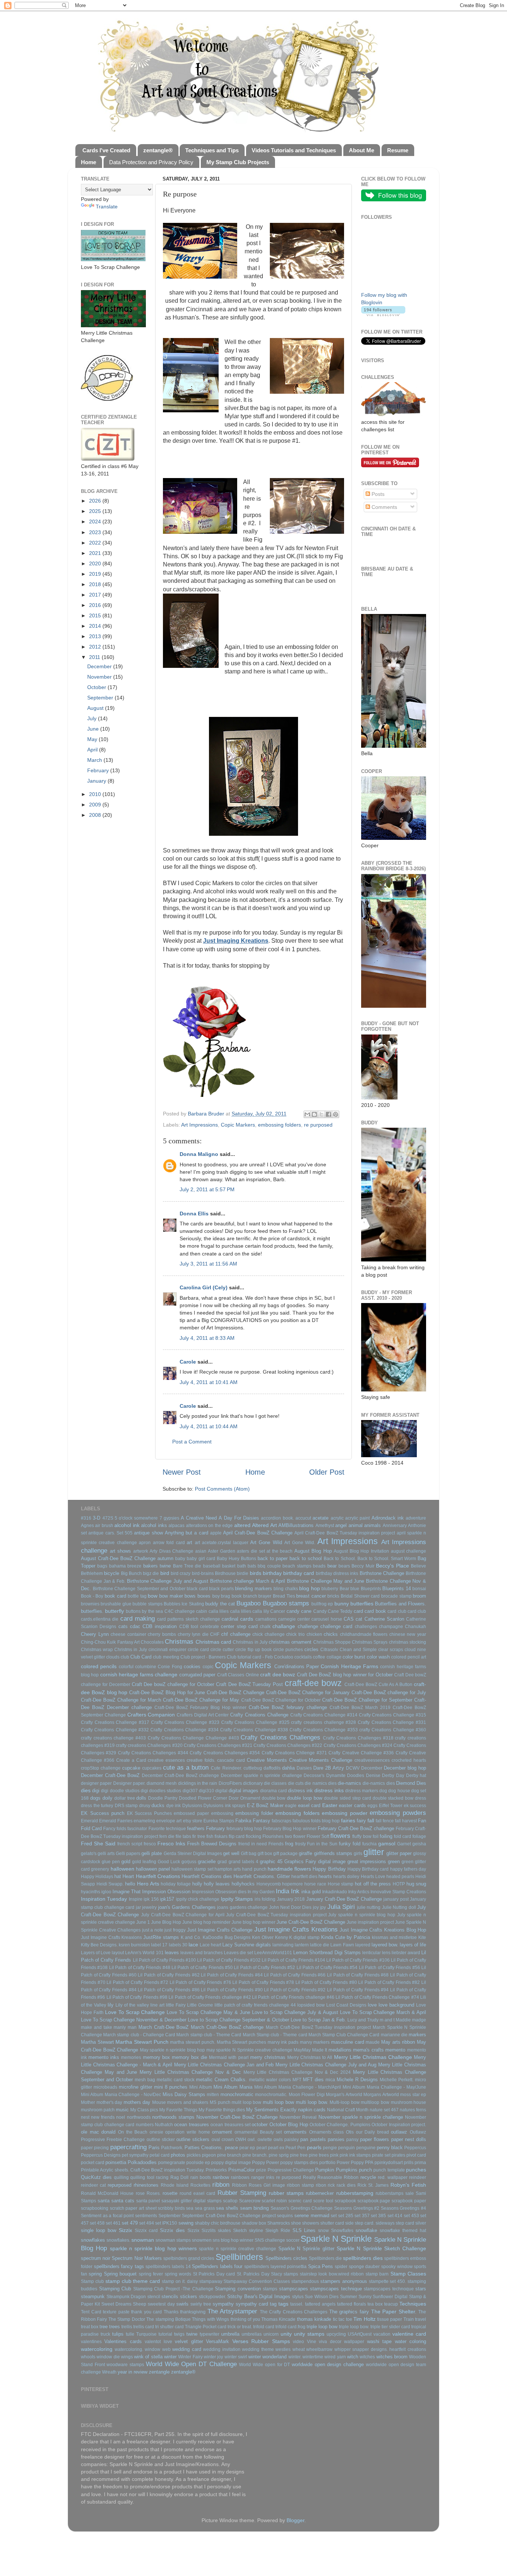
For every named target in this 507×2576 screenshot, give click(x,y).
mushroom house (409, 2102)
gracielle (207, 1862)
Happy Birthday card (368, 1869)
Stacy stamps (284, 2274)
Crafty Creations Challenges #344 (153, 1753)
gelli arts (106, 1854)
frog (289, 1844)
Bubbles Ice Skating (184, 1604)
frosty (300, 1844)
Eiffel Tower (391, 1806)
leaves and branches (202, 1953)
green (394, 1862)
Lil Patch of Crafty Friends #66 (295, 1975)
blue (355, 1589)
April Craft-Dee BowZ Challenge (258, 1533)
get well (231, 1853)
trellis (127, 2327)
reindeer (418, 2177)
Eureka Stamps (219, 1821)
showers (311, 2223)
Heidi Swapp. (110, 1884)
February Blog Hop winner (290, 1829)
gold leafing (144, 1862)
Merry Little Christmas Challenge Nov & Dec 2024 (297, 2072)
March (95, 760)
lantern (302, 1945)
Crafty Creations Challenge (259, 1715)
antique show (148, 1533)
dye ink (174, 1806)
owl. (252, 2140)
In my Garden (261, 1892)
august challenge (409, 1551)
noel (121, 2117)
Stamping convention (238, 2289)
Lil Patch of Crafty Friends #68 (358, 1975)
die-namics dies (379, 1783)
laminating (283, 1945)
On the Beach (133, 2132)
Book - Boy (92, 1596)
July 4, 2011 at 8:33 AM (207, 1338)
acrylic (337, 1518)
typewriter (210, 2334)
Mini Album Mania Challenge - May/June (384, 2087)
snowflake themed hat (403, 2231)
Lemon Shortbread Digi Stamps (327, 1953)
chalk (265, 1627)
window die (108, 2357)
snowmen (202, 2240)
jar (138, 1907)
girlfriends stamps (333, 1853)
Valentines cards (123, 2341)
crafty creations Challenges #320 (149, 1745)
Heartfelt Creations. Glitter (261, 1876)
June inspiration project (370, 1922)
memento (395, 2050)
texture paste (116, 2312)
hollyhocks (243, 1884)
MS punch (220, 2102)
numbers (145, 2125)
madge (419, 2020)
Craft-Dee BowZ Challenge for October (281, 1700)
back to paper (273, 1558)
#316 (86, 1518)
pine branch (229, 2155)
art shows (121, 1551)
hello (130, 1884)
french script (130, 1844)
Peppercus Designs (101, 2155)
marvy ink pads (283, 2042)
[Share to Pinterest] (336, 1114)
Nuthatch (164, 2125)
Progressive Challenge (291, 2170)
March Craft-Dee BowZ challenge (227, 2027)
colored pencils (99, 1666)
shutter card (332, 2223)
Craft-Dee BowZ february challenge (288, 1707)
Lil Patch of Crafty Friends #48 (140, 1968)
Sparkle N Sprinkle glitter (306, 2249)
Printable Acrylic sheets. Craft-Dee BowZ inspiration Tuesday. (143, 2170)
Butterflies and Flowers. (400, 1604)
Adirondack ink (388, 1518)
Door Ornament (244, 1798)
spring (95, 2274)
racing (162, 2177)
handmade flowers (289, 1869)
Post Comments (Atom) (222, 1489)
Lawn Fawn (342, 1945)
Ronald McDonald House (107, 2193)
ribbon (221, 2184)
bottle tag (137, 1596)
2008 (96, 815)
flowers (340, 1836)
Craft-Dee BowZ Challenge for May (201, 1700)
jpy (323, 1907)
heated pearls (400, 1877)
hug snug (416, 1884)
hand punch (254, 1869)
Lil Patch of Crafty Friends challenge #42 (210, 1997)
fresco (150, 1844)
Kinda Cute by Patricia (346, 1937)
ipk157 (167, 1899)
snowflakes (93, 2240)
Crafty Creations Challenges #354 (225, 1753)
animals (372, 1525)
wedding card (187, 2349)
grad (222, 1862)
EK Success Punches (149, 1813)
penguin (346, 2148)
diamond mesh (162, 1783)
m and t (387, 2020)
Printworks (216, 2170)
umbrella (230, 2334)
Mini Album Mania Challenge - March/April (298, 2087)
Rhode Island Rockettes (186, 2185)
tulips (118, 2334)
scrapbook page (374, 2201)
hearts (325, 1876)
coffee (319, 1657)
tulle (130, 2334)
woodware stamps (125, 2365)
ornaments (295, 2132)
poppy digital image (231, 2163)
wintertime (313, 2357)
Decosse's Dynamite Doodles (334, 1776)
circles (311, 1649)
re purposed (318, 1125)
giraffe (305, 1853)
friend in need (253, 1844)
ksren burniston (134, 1945)
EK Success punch (103, 1813)
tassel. (297, 2304)
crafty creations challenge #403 (113, 1738)
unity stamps (309, 2334)
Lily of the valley (132, 2005)
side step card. (360, 2223)
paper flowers (374, 2139)
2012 (96, 647)
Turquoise (146, 2334)
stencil (154, 2297)
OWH (241, 2140)
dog (383, 1791)
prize (261, 2170)
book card (115, 1596)
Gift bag (249, 1854)
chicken (314, 1634)
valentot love (158, 2342)
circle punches (288, 1650)
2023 (96, 532)
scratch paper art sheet (133, 2208)
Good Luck (169, 1862)
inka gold (311, 1892)
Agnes (87, 1526)
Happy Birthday (329, 1869)
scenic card (300, 2201)
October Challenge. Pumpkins (340, 2125)
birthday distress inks (337, 1573)
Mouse (159, 2102)
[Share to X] (321, 1114)
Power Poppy (350, 2163)
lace (193, 1945)
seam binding (255, 2208)
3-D (97, 1518)
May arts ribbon (398, 2042)
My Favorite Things (178, 2110)
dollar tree (125, 1798)
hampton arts (228, 1869)
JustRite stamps (161, 1937)
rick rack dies (342, 2185)
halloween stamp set (192, 1869)
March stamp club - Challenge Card (139, 2035)
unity (286, 2334)
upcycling (336, 2334)
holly (197, 1884)
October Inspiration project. (399, 2125)
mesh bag (145, 2080)
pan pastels (313, 2139)
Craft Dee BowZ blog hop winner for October (345, 1675)
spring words (178, 2274)
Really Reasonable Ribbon (331, 2177)
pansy (352, 2140)
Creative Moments (267, 1760)
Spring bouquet (120, 2274)
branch (250, 1596)
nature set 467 (384, 2110)
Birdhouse (225, 1573)
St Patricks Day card (214, 2274)
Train (409, 2319)
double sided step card (348, 1798)
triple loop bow (322, 2327)
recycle (368, 2177)
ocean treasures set (230, 2125)
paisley (292, 2140)
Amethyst (325, 1526)
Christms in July (131, 1650)
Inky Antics (359, 1892)
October (97, 687)
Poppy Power (266, 2163)
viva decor (330, 2342)
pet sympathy (135, 2155)
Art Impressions (199, 1125)
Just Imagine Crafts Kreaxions (111, 1937)
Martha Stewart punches (241, 2042)
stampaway (211, 2281)
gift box (265, 1854)
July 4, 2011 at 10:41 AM (209, 1382)
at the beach (279, 1551)
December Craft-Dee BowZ (110, 1775)
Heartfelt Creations (158, 1876)
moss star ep (413, 2095)
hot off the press (373, 1884)
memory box (156, 2057)
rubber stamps (286, 2193)
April (93, 750)
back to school (306, 1558)
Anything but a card (187, 1533)
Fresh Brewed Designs (212, 1844)
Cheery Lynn (95, 1634)
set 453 (411, 2216)
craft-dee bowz (313, 1683)
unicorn (271, 2334)
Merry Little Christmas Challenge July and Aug (326, 2065)
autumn (165, 1558)
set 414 (395, 2216)
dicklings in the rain (198, 1783)
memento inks (104, 2057)
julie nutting (369, 1907)
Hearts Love (373, 1877)
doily (107, 1798)
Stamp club (92, 2281)
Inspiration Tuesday (104, 1899)
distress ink (300, 1791)
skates (224, 2231)
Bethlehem (92, 1573)
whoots (88, 2357)
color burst (354, 1657)
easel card (309, 1805)
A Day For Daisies (239, 1518)
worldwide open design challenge (328, 2364)
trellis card (144, 2327)
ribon (321, 2185)
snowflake (366, 2230)
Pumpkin (325, 2170)
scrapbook (345, 2201)
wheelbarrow (319, 2349)
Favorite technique (167, 1829)
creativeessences (372, 1760)
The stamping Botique (169, 2319)
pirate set (381, 2155)
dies (86, 1790)
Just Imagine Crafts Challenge (220, 1930)
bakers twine (157, 1566)
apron (145, 1543)
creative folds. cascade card (216, 1760)
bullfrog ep (322, 1604)
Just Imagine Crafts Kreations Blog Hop (383, 1930)
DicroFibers (230, 1783)
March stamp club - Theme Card (209, 2035)
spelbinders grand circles (189, 2258)
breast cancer (311, 1596)
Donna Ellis (194, 1214)
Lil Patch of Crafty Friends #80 (326, 1982)
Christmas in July (250, 1642)
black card (197, 1589)
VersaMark (217, 2341)
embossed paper (191, 1813)
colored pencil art (409, 1657)
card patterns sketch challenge (189, 1619)
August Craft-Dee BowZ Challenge (118, 1558)
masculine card (348, 2042)
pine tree (299, 2155)
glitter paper (399, 1853)
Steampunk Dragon (126, 2297)
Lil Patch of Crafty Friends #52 (264, 1968)
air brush (104, 1526)
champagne (391, 1627)
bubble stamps (147, 1604)
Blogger (295, 2520)
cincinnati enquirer (167, 1650)
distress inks (329, 1790)
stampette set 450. (388, 2281)
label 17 (159, 1945)
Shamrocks (279, 2223)
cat (359, 1619)
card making (138, 1618)
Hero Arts (148, 1884)
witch (353, 2357)
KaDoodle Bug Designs (227, 1937)
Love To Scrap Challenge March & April (383, 2012)
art (189, 1542)
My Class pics (144, 2110)
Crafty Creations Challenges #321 (218, 1745)
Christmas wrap (97, 1650)
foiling (386, 1836)
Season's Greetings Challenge (302, 2208)
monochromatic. (271, 2095)
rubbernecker (320, 2193)
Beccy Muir (363, 1566)
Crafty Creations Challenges (280, 1737)
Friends (276, 1844)
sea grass (205, 2208)
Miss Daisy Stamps (184, 2094)
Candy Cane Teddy (333, 1611)
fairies (348, 1820)
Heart (128, 1876)
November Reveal (298, 2117)
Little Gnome (200, 2005)
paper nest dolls (409, 2139)
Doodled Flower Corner (203, 1798)
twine (192, 2334)
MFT (297, 2080)
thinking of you (245, 2319)
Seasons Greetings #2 (357, 2208)
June (94, 729)
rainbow (221, 2177)
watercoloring (97, 2349)
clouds (113, 1657)
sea (190, 2208)
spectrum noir (96, 2258)
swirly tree (201, 2304)
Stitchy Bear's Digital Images (259, 2296)
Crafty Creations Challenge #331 (392, 1722)
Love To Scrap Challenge (135, 2012)
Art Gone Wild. (300, 1543)
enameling (144, 1821)
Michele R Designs (357, 2080)
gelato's (89, 1854)
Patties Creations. (204, 2148)
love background (396, 2005)
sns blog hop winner (233, 2240)
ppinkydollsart (389, 2163)
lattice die (320, 1945)
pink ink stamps (355, 2155)
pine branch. (255, 2155)
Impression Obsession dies (219, 1892)
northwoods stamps (173, 2117)
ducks (158, 1805)
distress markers (362, 1791)
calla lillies (241, 1611)
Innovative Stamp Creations (398, 1892)
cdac (135, 1626)
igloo (106, 1892)
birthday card (299, 1573)
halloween (122, 1869)
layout (118, 1953)
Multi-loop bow (345, 2102)
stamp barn (377, 2274)
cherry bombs (162, 1634)
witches (367, 2357)
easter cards (352, 1805)
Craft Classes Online (238, 1675)
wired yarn (335, 2357)
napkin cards (312, 2110)
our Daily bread (372, 2132)
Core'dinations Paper (297, 1667)
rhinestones (146, 2185)
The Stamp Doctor (127, 2319)
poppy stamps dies (299, 2163)
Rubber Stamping (242, 2193)
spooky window (397, 2267)
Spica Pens (321, 2266)
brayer (265, 1596)
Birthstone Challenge (382, 1573)
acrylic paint (357, 1518)
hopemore (292, 1884)
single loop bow (99, 2230)
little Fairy (176, 2005)
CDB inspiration (160, 1626)
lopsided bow (311, 2005)
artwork (141, 1551)
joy (316, 1907)
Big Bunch (131, 1573)
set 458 (97, 2223)
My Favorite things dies (222, 2110)
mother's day (109, 2102)
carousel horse (327, 1619)
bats (252, 1566)
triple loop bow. (354, 2327)
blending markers (253, 1589)
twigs (179, 2334)
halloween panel (153, 1869)
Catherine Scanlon (384, 1619)
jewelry (149, 1907)
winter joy (213, 2357)
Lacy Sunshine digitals (247, 1945)
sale (410, 2193)
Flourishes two (277, 1836)
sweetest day (161, 2304)
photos (178, 2155)
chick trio (295, 1634)
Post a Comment (192, 1442)
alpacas (176, 1526)
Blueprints (371, 1589)
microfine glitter (135, 2087)
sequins (285, 2216)
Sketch (240, 2231)
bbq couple (269, 1566)
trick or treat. (240, 2327)
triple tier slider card (390, 2327)
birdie (243, 1573)
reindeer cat (93, 2185)
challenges (366, 1627)
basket (229, 1566)
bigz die (151, 1573)
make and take (97, 2027)
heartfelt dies (304, 1877)
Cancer (278, 1611)
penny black (390, 2148)
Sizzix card (146, 2231)
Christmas (179, 1641)
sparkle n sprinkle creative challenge (238, 2249)
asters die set (251, 1551)
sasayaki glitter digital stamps (192, 2201)
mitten (213, 2095)
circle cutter (222, 1650)
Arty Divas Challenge (171, 1551)
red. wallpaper (392, 2177)
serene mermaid (312, 2216)
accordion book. (277, 1518)
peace (231, 2148)
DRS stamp (126, 1806)
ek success (415, 1806)
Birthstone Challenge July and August (168, 1581)
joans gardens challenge (242, 1907)
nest (85, 2117)
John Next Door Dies (290, 1907)
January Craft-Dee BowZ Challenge (344, 1899)
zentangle (159, 2372)
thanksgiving (193, 2312)
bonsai (419, 1589)
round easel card (197, 2193)
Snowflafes (342, 2231)
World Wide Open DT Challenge (191, 2364)
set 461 (113, 2223)
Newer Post (182, 1472)
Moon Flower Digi (307, 2095)
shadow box (254, 2223)
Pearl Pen (295, 2148)
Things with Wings (210, 2319)
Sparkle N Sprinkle (336, 2239)
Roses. (154, 2193)
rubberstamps (390, 2193)
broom (419, 1596)
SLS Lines (304, 2230)
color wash (378, 1657)
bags (102, 1566)
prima (420, 2163)
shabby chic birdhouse (218, 2223)
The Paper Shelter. (394, 2312)
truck (105, 2334)
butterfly (115, 1611)
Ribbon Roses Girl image (259, 2185)
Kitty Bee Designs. (99, 1945)
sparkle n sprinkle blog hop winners (153, 2248)
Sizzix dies (172, 2230)
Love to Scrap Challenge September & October (238, 2020)
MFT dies (313, 2080)
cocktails (303, 1657)
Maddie (403, 2020)
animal (356, 1525)
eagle (291, 1806)
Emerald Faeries (116, 1821)
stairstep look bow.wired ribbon (332, 2274)
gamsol (387, 1844)
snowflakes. (118, 2240)
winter (170, 2357)
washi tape (379, 2341)
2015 (96, 615)
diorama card (274, 1791)
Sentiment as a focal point (107, 2216)
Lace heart (210, 1945)
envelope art (169, 1821)
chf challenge (236, 1634)
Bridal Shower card (360, 1596)
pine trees (319, 2155)
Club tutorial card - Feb (250, 1657)
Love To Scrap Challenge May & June (208, 2012)
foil (376, 1836)
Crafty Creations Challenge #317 (115, 1722)
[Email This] (307, 1114)
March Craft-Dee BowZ (164, 2027)
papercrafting (128, 2147)
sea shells (227, 2208)
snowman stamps (173, 2240)
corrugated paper (197, 1675)
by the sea (152, 1611)
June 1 (143, 1922)
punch (365, 2170)
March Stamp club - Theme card (275, 2035)
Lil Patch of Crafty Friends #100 (165, 1960)
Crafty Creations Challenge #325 (255, 1722)
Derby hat (416, 1776)
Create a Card (131, 1760)
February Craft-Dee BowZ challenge (356, 1828)
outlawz (399, 2132)
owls (278, 2140)
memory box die (189, 2057)
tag (273, 2304)
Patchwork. (172, 2148)
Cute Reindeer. (226, 1768)
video (298, 2342)
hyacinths (91, 1892)
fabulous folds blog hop (316, 1821)
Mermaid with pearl (229, 2057)
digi (96, 1791)
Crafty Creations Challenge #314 (324, 1715)
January (97, 781)
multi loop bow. (312, 2102)
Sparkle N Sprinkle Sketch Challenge (381, 2248)
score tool (323, 2201)
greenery (100, 1869)
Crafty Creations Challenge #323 (185, 1722)
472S (108, 1518)
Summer (349, 2297)
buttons (133, 1611)
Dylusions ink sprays (224, 1806)
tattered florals (351, 2304)
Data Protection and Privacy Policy (151, 162)
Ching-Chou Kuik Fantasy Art (110, 1642)
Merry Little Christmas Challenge (373, 2057)
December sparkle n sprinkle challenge (261, 1776)
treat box (90, 2327)
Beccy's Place (392, 1566)
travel (421, 2319)
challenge (308, 1626)
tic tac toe (343, 2319)
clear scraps (391, 1650)
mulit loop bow (246, 2102)
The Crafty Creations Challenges (294, 2312)
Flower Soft (318, 1836)
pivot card (416, 2155)
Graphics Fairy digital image (315, 1862)
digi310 (207, 1791)
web (166, 2349)
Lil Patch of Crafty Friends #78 (263, 1982)
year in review (133, 2372)
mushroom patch (98, 2110)
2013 (96, 636)
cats (123, 1626)
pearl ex (276, 2148)
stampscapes (294, 2289)
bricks (333, 1596)
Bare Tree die (187, 1566)
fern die (167, 1836)
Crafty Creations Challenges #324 (358, 1745)
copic (208, 1667)
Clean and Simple (358, 1650)
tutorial (165, 2334)
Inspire (136, 1899)
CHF (215, 1634)
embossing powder (345, 1813)
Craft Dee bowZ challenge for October (173, 1684)
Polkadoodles (142, 2162)
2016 (96, 605)
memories (131, 2057)
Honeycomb (269, 1884)
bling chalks (286, 1589)
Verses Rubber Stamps (261, 2341)
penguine (366, 2148)
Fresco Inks (171, 1844)
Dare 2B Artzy (329, 1768)
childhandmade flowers (364, 1634)
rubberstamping (355, 2193)
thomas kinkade (314, 2319)
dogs (95, 1798)
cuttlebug (253, 1768)
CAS (349, 1619)
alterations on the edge (209, 1526)
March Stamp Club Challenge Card (344, 2035)
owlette (265, 2140)
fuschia (369, 1844)
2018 (96, 584)
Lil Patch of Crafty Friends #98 (137, 1997)
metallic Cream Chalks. (221, 2080)
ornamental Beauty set (258, 2132)
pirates (398, 2155)
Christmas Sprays (370, 1642)
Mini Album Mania (233, 2087)
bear (332, 1566)
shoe (296, 2223)
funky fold (350, 1844)
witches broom (392, 2357)
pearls (314, 2147)
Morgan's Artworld (344, 2095)
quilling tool (142, 2177)
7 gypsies (169, 1518)
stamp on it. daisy (180, 2281)
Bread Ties (284, 1596)
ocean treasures (191, 2125)
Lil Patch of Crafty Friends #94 (358, 1990)
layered (363, 1945)
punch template (389, 2170)
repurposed (120, 2185)
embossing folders (279, 1125)
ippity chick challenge (198, 1899)
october (260, 2125)
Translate (107, 207)
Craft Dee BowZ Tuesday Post (249, 1684)
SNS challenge (270, 2240)
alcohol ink (127, 1525)
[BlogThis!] (314, 1114)
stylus (298, 2297)
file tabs (183, 1836)
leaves (172, 1953)
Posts (377, 494)
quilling (121, 2177)
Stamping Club (115, 2289)
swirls (182, 2304)
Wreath (109, 2372)
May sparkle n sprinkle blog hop (173, 2050)
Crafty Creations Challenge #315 (392, 1715)
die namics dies (321, 1783)
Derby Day (393, 1776)
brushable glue (116, 1604)
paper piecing (95, 2148)
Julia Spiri (341, 1907)
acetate (320, 1518)
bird (165, 1573)
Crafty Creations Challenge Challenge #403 (193, 1738)
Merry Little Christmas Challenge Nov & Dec (190, 2072)
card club (397, 1611)
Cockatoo (284, 1657)
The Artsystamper (233, 2311)
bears (344, 1566)
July (93, 718)
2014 (96, 626)
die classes (275, 1783)
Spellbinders (239, 2257)
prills (409, 2163)
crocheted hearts (409, 1760)
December (100, 666)
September (101, 698)
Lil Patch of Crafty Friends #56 (390, 1968)
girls (358, 1854)
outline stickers (193, 2139)
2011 (95, 657)
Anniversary (395, 1526)
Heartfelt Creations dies (207, 1876)
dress (421, 1798)
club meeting (166, 1657)
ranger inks (263, 2177)
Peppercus (415, 2148)
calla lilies (219, 1611)
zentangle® (183, 2372)
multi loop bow (278, 2102)
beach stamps (297, 1566)
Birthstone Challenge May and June (326, 1581)
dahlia (288, 1768)
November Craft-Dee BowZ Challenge (237, 2117)
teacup (391, 2304)
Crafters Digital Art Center (203, 1715)
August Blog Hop (313, 1551)
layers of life (413, 1945)
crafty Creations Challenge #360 (393, 1730)
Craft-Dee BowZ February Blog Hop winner (200, 1708)
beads (319, 1566)
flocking (253, 1836)
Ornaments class (327, 2132)
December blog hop (405, 1768)
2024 (96, 522)
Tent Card (91, 2312)
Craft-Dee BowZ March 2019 (360, 1708)
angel (341, 1525)
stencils (170, 2296)
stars (421, 2289)
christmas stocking (408, 1642)
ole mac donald (98, 2132)
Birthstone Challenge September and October (139, 1589)
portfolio (327, 2163)
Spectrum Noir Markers (137, 2258)
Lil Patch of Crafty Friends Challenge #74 (377, 1997)
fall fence (385, 1821)
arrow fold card (169, 1543)
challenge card (336, 1626)
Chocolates (152, 1642)
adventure (416, 1518)
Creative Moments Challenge (321, 1760)
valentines (91, 2342)
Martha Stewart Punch (142, 2042)
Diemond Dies (411, 1783)
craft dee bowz (278, 1674)
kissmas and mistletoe (395, 1937)
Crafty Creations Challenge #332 (115, 1730)
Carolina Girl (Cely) (204, 1287)
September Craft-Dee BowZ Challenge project (229, 2216)
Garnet (404, 1844)
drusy (145, 1806)
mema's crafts (368, 2050)
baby (180, 1559)
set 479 (130, 2223)
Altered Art (264, 1525)
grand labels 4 (243, 1862)
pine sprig (279, 2155)
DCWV (353, 1768)
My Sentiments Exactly (271, 2110)
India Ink (288, 1891)
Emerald (89, 1821)
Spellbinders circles (286, 2258)
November (100, 677)
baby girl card (201, 1559)
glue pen (111, 1862)
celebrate (210, 1627)
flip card (237, 1836)
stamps (270, 2289)
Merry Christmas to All (310, 2057)
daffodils (272, 1768)
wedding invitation (222, 2349)
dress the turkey (97, 1806)
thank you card (146, 2312)
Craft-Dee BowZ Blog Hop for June (167, 1693)
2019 (96, 574)
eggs (372, 1806)
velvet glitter (189, 2341)
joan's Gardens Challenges (187, 1907)
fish (210, 1836)
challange (284, 1626)
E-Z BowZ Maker (265, 1805)
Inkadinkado (335, 1892)
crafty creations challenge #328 (323, 1722)
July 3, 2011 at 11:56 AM (208, 1264)
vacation (382, 2334)
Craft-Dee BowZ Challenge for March (121, 1700)
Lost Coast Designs (346, 2005)
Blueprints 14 (397, 1589)
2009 (96, 805)
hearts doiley (346, 1877)
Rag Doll (179, 2177)
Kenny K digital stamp (297, 1937)
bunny (342, 1604)
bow (153, 1596)
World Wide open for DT (264, 2365)
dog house (399, 1791)
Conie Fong (170, 1667)
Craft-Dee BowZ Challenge (235, 1693)
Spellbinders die (325, 2258)
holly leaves (217, 1884)
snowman (143, 2240)
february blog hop (244, 1829)
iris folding (265, 1899)
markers (417, 2035)
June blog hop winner (253, 1922)
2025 (96, 511)
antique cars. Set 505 (110, 1533)
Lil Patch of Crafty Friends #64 (232, 1975)
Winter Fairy (190, 2357)
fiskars (221, 1836)
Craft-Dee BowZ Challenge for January (308, 1693)
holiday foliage (176, 1884)
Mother (88, 2102)
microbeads (105, 2087)
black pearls (221, 1589)
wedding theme (258, 2349)
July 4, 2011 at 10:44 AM (209, 1426)
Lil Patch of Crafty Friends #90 (232, 1990)
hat (118, 1876)
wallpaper (354, 2342)
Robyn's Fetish (408, 2185)
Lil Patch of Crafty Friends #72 (137, 1982)
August (96, 708)
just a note (153, 1930)
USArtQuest (360, 2334)
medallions (340, 2050)
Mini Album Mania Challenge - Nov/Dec (121, 2095)
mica (330, 2080)
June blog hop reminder (206, 1922)
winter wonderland (267, 2357)
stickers (189, 2296)
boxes (204, 1596)
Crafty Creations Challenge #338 (254, 1730)
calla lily (261, 1611)
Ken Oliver (263, 1937)
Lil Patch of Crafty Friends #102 (229, 1960)
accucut (303, 1518)
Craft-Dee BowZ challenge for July (389, 1693)
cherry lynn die (193, 1634)
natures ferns (413, 2110)
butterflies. (92, 1611)
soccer (293, 2240)
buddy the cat (220, 1604)
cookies (192, 1667)
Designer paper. (129, 1783)
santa (104, 2201)
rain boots (201, 2177)
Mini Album (201, 2087)
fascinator (137, 1829)
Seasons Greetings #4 (403, 2208)
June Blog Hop (166, 1922)
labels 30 (178, 1945)
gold (126, 1862)
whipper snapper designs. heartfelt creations (380, 2349)
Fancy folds (115, 1829)
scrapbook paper (409, 2201)
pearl (262, 2148)
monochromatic (237, 2094)
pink (334, 2155)
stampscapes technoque (389, 2289)
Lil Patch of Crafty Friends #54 (327, 1968)
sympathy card (252, 2304)
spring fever (151, 2274)
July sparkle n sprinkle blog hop (362, 1915)
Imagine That (127, 1892)
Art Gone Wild (266, 1542)
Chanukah (416, 1627)
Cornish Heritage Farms (349, 1666)
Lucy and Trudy (363, 2020)
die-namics (349, 1783)
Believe (418, 1566)
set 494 (147, 2223)
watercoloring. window (138, 2349)
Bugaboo (248, 1603)
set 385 (378, 2216)
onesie (156, 2132)
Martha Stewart (97, 2042)
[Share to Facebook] (328, 1114)
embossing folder (254, 1813)
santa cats (123, 2201)
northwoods (139, 2117)
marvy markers (315, 2042)
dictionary (253, 1783)
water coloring (410, 2341)
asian (201, 1551)
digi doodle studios (120, 1791)
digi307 (190, 1791)
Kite (422, 1937)
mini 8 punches (171, 2087)
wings (127, 2357)
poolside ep (198, 2163)
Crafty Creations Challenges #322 (288, 1745)
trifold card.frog (290, 2327)
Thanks (171, 2312)
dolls (141, 1798)
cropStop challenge (101, 1768)
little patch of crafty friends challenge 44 (255, 2005)
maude (373, 2042)
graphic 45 (271, 1862)
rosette (170, 2193)
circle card (198, 1650)
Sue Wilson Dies (322, 2297)
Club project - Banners (203, 1657)
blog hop (310, 1588)
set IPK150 (166, 2223)
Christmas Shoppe (332, 1642)
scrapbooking (95, 2208)
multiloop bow (375, 2102)
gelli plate (152, 1853)
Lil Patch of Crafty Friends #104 (293, 1960)
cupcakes (152, 1768)
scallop (230, 2201)
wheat (299, 2349)
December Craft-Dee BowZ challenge (181, 1776)
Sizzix (125, 2230)
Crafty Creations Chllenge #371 (294, 1753)
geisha (419, 1844)
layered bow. (385, 1945)
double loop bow (305, 1798)
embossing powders (398, 1813)
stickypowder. (212, 2297)
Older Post (327, 1472)
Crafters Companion (151, 1715)
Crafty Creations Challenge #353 (323, 1730)
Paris (154, 2148)
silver (421, 2223)
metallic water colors (270, 2080)
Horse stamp (341, 1884)
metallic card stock (176, 2080)
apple (216, 1533)
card (358, 1611)
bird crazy (181, 1573)
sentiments (146, 2216)
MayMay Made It (310, 2050)
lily (111, 2005)
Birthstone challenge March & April (248, 1581)
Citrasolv (329, 1650)
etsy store (193, 1821)
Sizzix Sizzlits (202, 2231)
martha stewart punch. (192, 2042)
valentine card (409, 2334)
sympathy (223, 2304)
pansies (336, 2139)
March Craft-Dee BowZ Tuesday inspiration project (318, 2027)
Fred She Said (98, 1844)
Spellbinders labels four (217, 2266)
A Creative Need (199, 1518)
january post (396, 1899)
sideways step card (395, 2223)
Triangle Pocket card (206, 2327)
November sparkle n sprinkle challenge (361, 2117)
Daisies (304, 1768)
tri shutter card (169, 2327)
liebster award (406, 1953)
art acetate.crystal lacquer (222, 1543)
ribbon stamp (300, 2185)
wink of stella (148, 2357)
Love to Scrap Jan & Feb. (318, 2020)
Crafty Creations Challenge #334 (184, 1730)
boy (216, 1596)
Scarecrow (250, 2201)
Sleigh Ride (278, 2231)
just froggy (175, 1930)
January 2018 (291, 1899)
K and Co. (191, 1937)
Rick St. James (373, 2185)
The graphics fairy (349, 2312)
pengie (330, 2148)
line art (157, 2005)
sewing (186, 2223)
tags (283, 2304)
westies (283, 2349)
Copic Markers (238, 1125)
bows (190, 1596)
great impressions (367, 1862)
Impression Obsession (166, 1892)
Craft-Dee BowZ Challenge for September (367, 1700)
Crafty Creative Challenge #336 (361, 1753)
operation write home (187, 2132)
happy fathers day (408, 1869)
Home (255, 1472)
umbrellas (252, 2334)
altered (242, 1525)
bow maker (171, 1596)
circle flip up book (253, 1650)
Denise (373, 1776)
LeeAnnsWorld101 (273, 1953)
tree (104, 2327)
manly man (125, 2027)
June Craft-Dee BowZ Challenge (311, 1922)
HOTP (399, 1884)
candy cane (299, 1611)
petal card (160, 2155)
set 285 (346, 2216)
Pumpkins (347, 2170)
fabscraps (282, 1821)
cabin (202, 1611)
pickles (194, 2155)
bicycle (112, 1573)
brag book (231, 1596)
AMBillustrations (296, 1525)
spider (341, 2267)
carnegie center (294, 1619)
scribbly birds (171, 2208)
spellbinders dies (363, 2258)
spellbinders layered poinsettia (275, 2267)
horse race (315, 1884)
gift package (285, 1854)
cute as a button (186, 1767)
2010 (96, 794)
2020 (96, 563)
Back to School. (340, 1559)
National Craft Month (348, 2110)
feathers (196, 1828)
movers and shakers (188, 2102)
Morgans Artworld (381, 2095)
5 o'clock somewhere (136, 1518)
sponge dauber (364, 2267)
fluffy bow (362, 1836)
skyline (256, 2231)
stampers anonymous (344, 2281)
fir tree (199, 1836)
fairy (361, 1821)
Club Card (141, 1657)
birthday (272, 1573)
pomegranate (172, 2163)
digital (221, 1791)
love (372, 2005)
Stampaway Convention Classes (257, 2281)
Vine (312, 2342)
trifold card (264, 2327)
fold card (403, 1836)
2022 (96, 543)
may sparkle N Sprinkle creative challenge (249, 2050)
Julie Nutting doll (399, 1907)
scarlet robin (274, 2201)
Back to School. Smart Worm (387, 1559)
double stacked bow (393, 1798)
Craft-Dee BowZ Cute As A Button (378, 1685)
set (334, 2216)
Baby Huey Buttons (236, 1559)
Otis (350, 2132)
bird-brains (203, 1573)
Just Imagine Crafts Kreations (296, 1929)
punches (416, 2170)
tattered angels (320, 2304)
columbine (146, 1667)
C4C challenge (180, 1611)
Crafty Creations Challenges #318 (358, 1738)
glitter (374, 1852)
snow (323, 2231)
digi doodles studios (161, 1791)
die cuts (296, 1783)
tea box (375, 2304)
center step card (239, 1626)
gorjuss (189, 1862)
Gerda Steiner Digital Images (193, 1854)
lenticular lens (376, 1953)
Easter (330, 1805)
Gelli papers (128, 1854)
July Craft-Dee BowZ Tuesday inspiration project (276, 1915)
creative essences (166, 1760)
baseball (212, 1566)
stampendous (305, 2281)
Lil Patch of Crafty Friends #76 (200, 1982)
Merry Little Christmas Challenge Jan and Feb (224, 2065)
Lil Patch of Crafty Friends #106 (358, 1960)
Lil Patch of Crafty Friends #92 (295, 1990)
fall (371, 1820)
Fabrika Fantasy (253, 1821)
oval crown (223, 2140)
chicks (331, 1634)
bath (242, 1566)
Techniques (413, 2304)
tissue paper (390, 2319)
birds (256, 1573)
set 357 (362, 2216)
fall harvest (406, 1821)
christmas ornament (290, 1642)
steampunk (93, 2296)
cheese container (128, 1634)
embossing (222, 1813)
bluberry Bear (335, 1589)
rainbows (240, 2177)
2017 (96, 595)
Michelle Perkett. (397, 2080)
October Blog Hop (289, 2125)
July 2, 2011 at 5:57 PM (207, 1189)
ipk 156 (151, 1899)
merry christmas (268, 2057)
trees (115, 2327)
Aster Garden (222, 1551)
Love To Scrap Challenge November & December (134, 2020)
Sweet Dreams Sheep (124, 2304)
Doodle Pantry (163, 1798)
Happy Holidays (97, 1877)
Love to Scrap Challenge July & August (295, 2012)
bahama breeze (125, 1566)
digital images (243, 1791)
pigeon (209, 2155)
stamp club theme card (133, 2281)
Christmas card (213, 1642)
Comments (384, 507)
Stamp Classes (408, 2274)
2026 (96, 501)
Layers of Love (96, 1953)
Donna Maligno (199, 1154)
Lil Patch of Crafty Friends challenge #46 (293, 1997)
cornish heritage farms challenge (139, 1674)
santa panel (148, 2201)
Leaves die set (238, 1953)
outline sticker (161, 2140)
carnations (266, 1619)
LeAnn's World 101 (144, 1953)
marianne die (394, 2035)
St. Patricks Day (253, 2274)
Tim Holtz (364, 2319)
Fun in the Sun (322, 1844)
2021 (96, 553)
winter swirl (236, 2357)
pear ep (247, 2148)
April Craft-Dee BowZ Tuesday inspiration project (345, 1533)
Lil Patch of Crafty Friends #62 (169, 1975)
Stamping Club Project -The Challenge (173, 2289)
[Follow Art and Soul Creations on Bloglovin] (383, 314)
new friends (103, 2117)
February (99, 770)
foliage (419, 1836)
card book (375, 1611)
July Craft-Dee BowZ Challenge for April (183, 1915)
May (93, 739)
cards (247, 1619)
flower (299, 1836)
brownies (90, 1604)
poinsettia (116, 2162)
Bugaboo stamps (286, 1603)
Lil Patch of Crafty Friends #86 (169, 1990)
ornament (222, 2132)
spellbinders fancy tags (119, 2266)
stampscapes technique (336, 2289)
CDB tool (189, 1627)
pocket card (93, 2163)
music (122, 2110)
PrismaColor (241, 2170)
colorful (126, 1667)
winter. (295, 2357)
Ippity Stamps (237, 1899)
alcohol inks (154, 1525)
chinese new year (408, 1634)
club (125, 1657)
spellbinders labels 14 (168, 2267)
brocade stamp (396, 1596)
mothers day (137, 2102)
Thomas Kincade (278, 2319)
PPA (369, 2163)
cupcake (131, 1768)
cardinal (230, 1619)
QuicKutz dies (96, 2177)
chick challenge (269, 1634)
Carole (188, 1362)
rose (140, 2193)
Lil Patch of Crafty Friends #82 (389, 1982)
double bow (274, 1798)
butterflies (362, 1604)
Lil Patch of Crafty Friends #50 (202, 1968)
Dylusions (192, 1806)
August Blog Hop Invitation (361, 1551)
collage (334, 1657)
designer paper (96, 1783)
